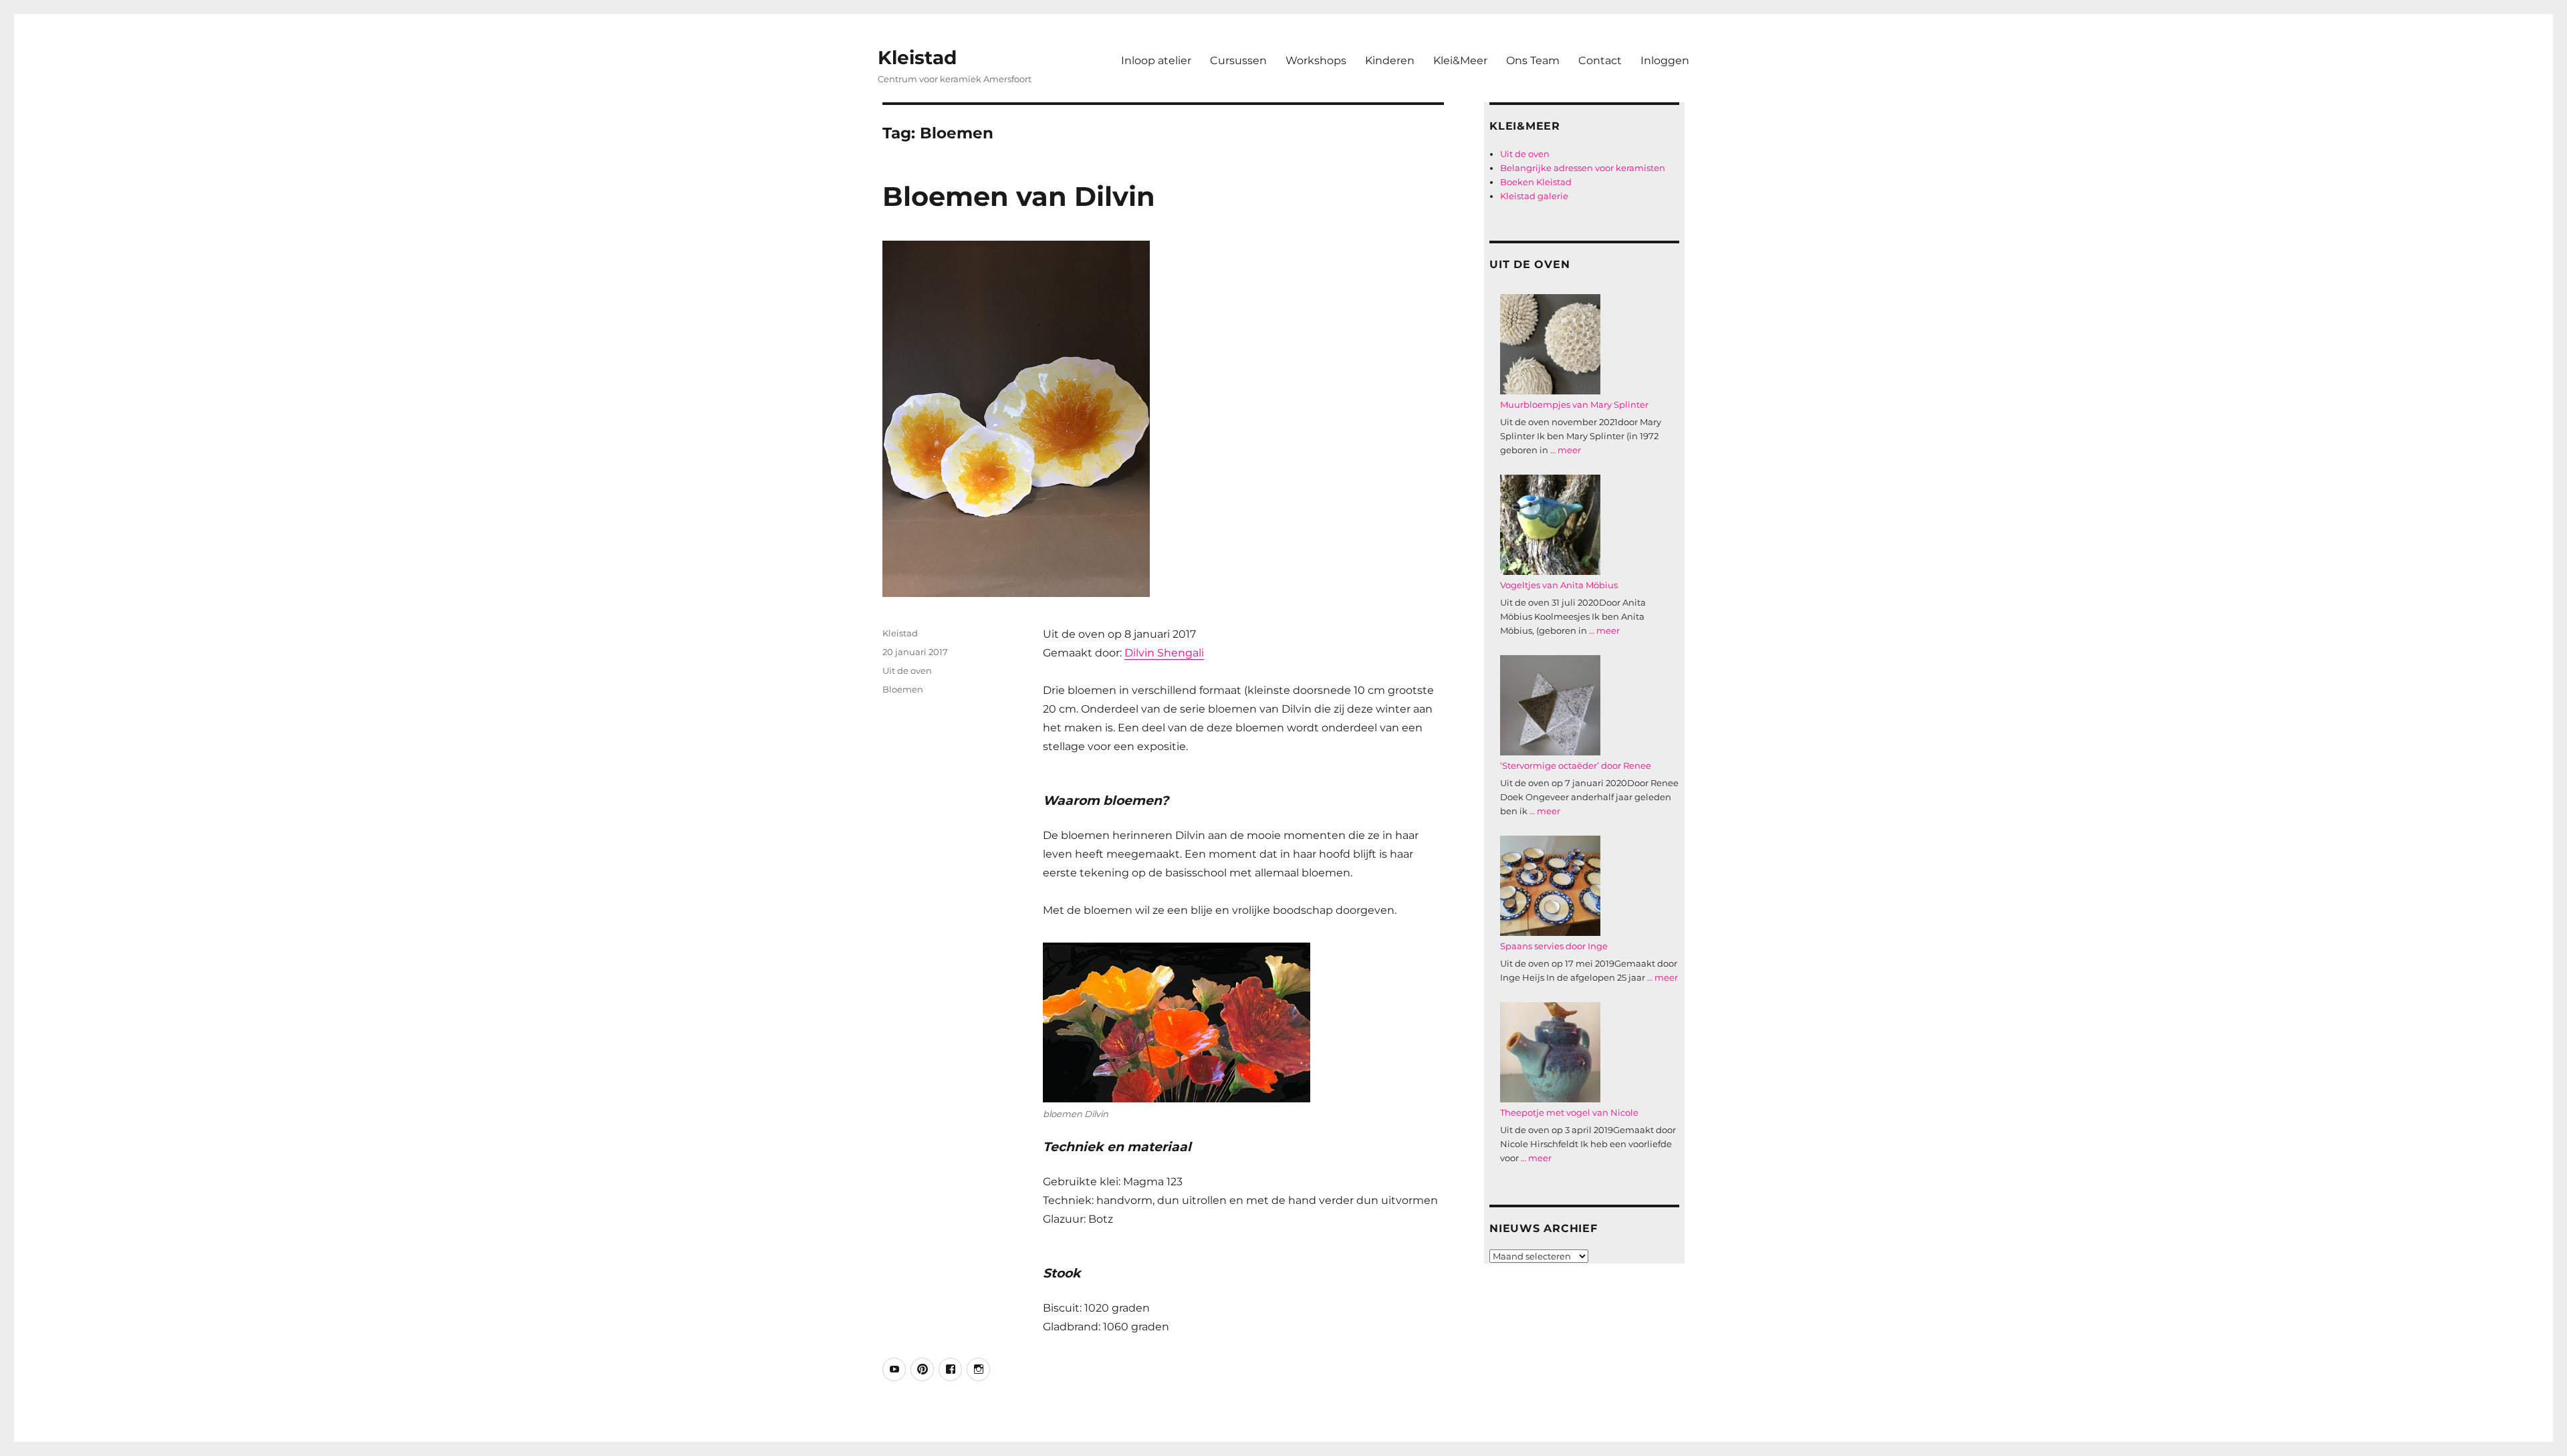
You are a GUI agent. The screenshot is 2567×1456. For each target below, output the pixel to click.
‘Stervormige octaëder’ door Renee (1576, 765)
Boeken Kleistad (1536, 182)
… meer (1566, 450)
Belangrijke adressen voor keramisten (1583, 168)
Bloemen (903, 689)
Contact (1600, 60)
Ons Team (1533, 60)
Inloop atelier (1156, 60)
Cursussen (1238, 60)
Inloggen (1665, 60)
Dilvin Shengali (1164, 653)
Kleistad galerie (1534, 196)
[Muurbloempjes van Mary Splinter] (1550, 344)
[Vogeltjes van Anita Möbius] (1550, 525)
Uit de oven (907, 671)
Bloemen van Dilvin (1019, 196)
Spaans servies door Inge (1554, 946)
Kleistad (917, 57)
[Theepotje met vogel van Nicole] (1550, 1052)
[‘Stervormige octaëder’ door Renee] (1550, 705)
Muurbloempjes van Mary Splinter (1574, 404)
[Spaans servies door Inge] (1550, 886)
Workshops (1316, 60)
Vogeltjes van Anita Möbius (1559, 585)
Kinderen (1390, 60)
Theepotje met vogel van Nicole (1569, 1112)
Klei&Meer (1460, 60)
